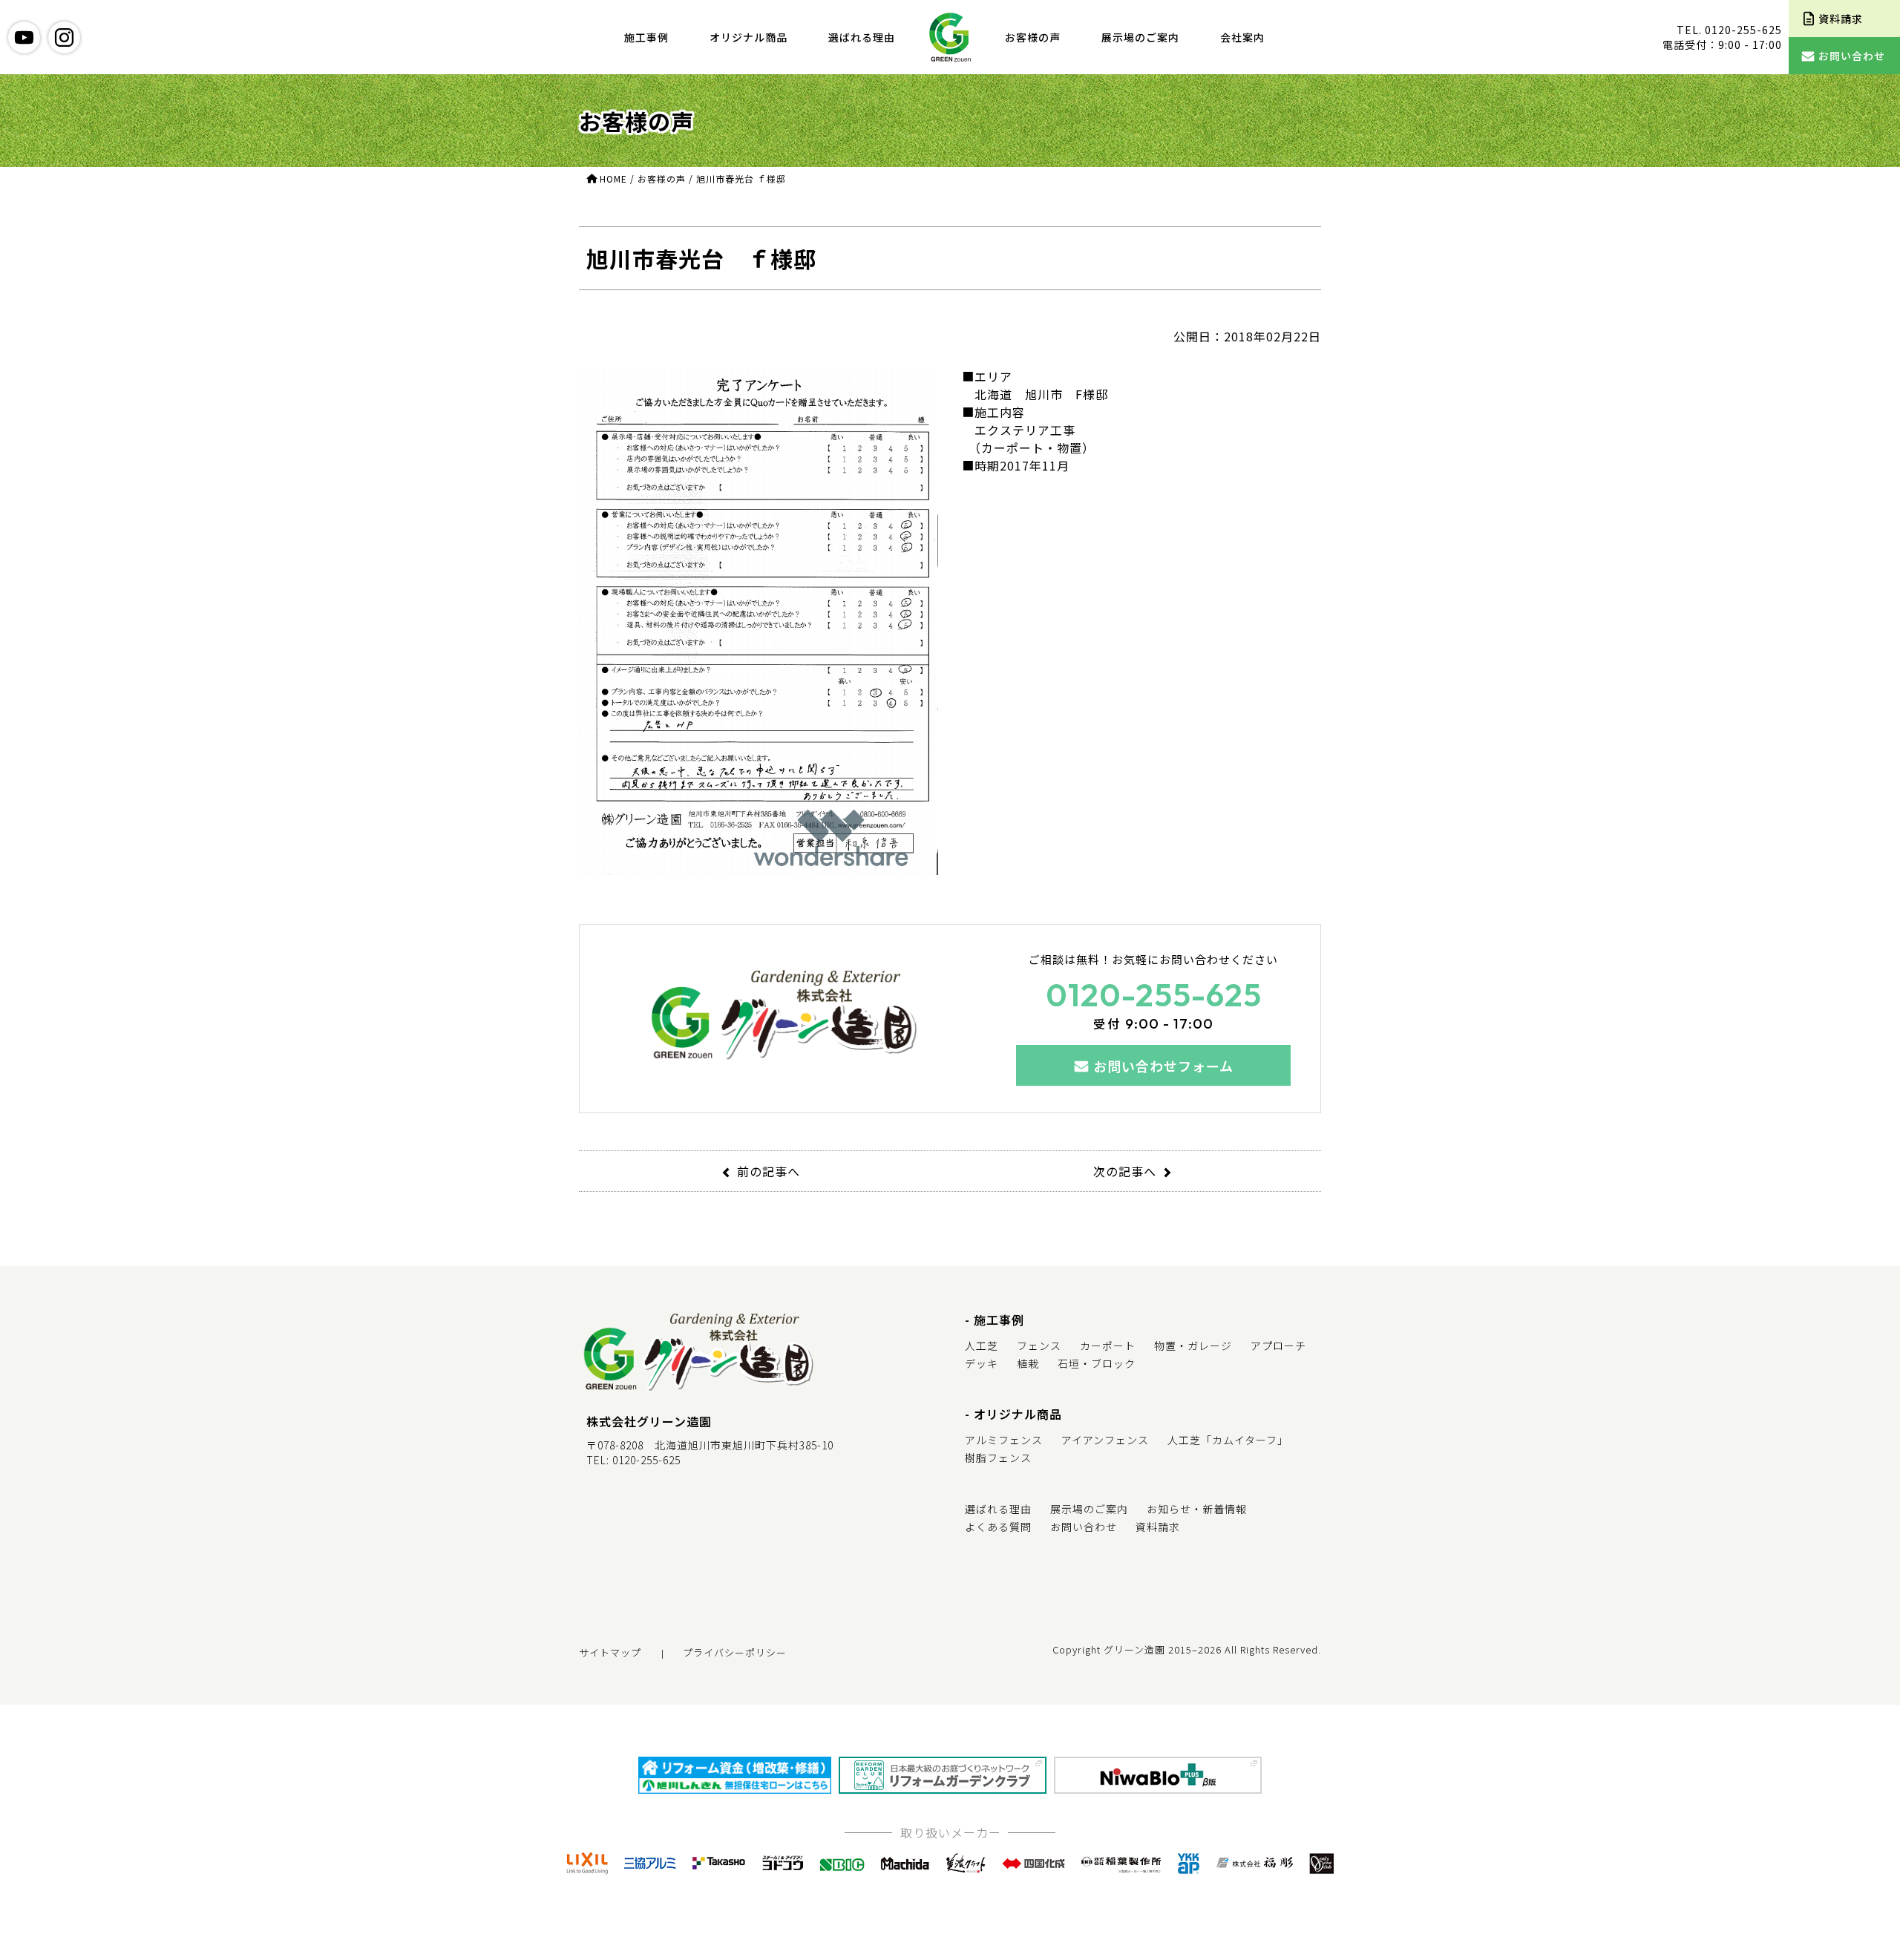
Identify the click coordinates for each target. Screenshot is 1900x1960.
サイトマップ (610, 1652)
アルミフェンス (1004, 1440)
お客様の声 (1033, 37)
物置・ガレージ (1193, 1346)
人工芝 (982, 1346)
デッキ (982, 1363)
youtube (24, 37)
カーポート (1108, 1346)
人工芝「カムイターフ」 (1228, 1440)
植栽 (1028, 1363)
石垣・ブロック (1097, 1363)
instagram (64, 37)
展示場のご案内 (1140, 37)
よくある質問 (998, 1527)
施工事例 (646, 37)
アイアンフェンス (1105, 1440)
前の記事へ (769, 1171)
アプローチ (1278, 1346)
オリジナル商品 (748, 37)
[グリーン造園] (950, 37)
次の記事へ (1125, 1171)
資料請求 (1158, 1527)
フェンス (1039, 1346)
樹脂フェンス (998, 1458)
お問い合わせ (1084, 1527)
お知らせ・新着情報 (1197, 1509)
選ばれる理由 (862, 37)
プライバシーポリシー (735, 1652)
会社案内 (1242, 37)
